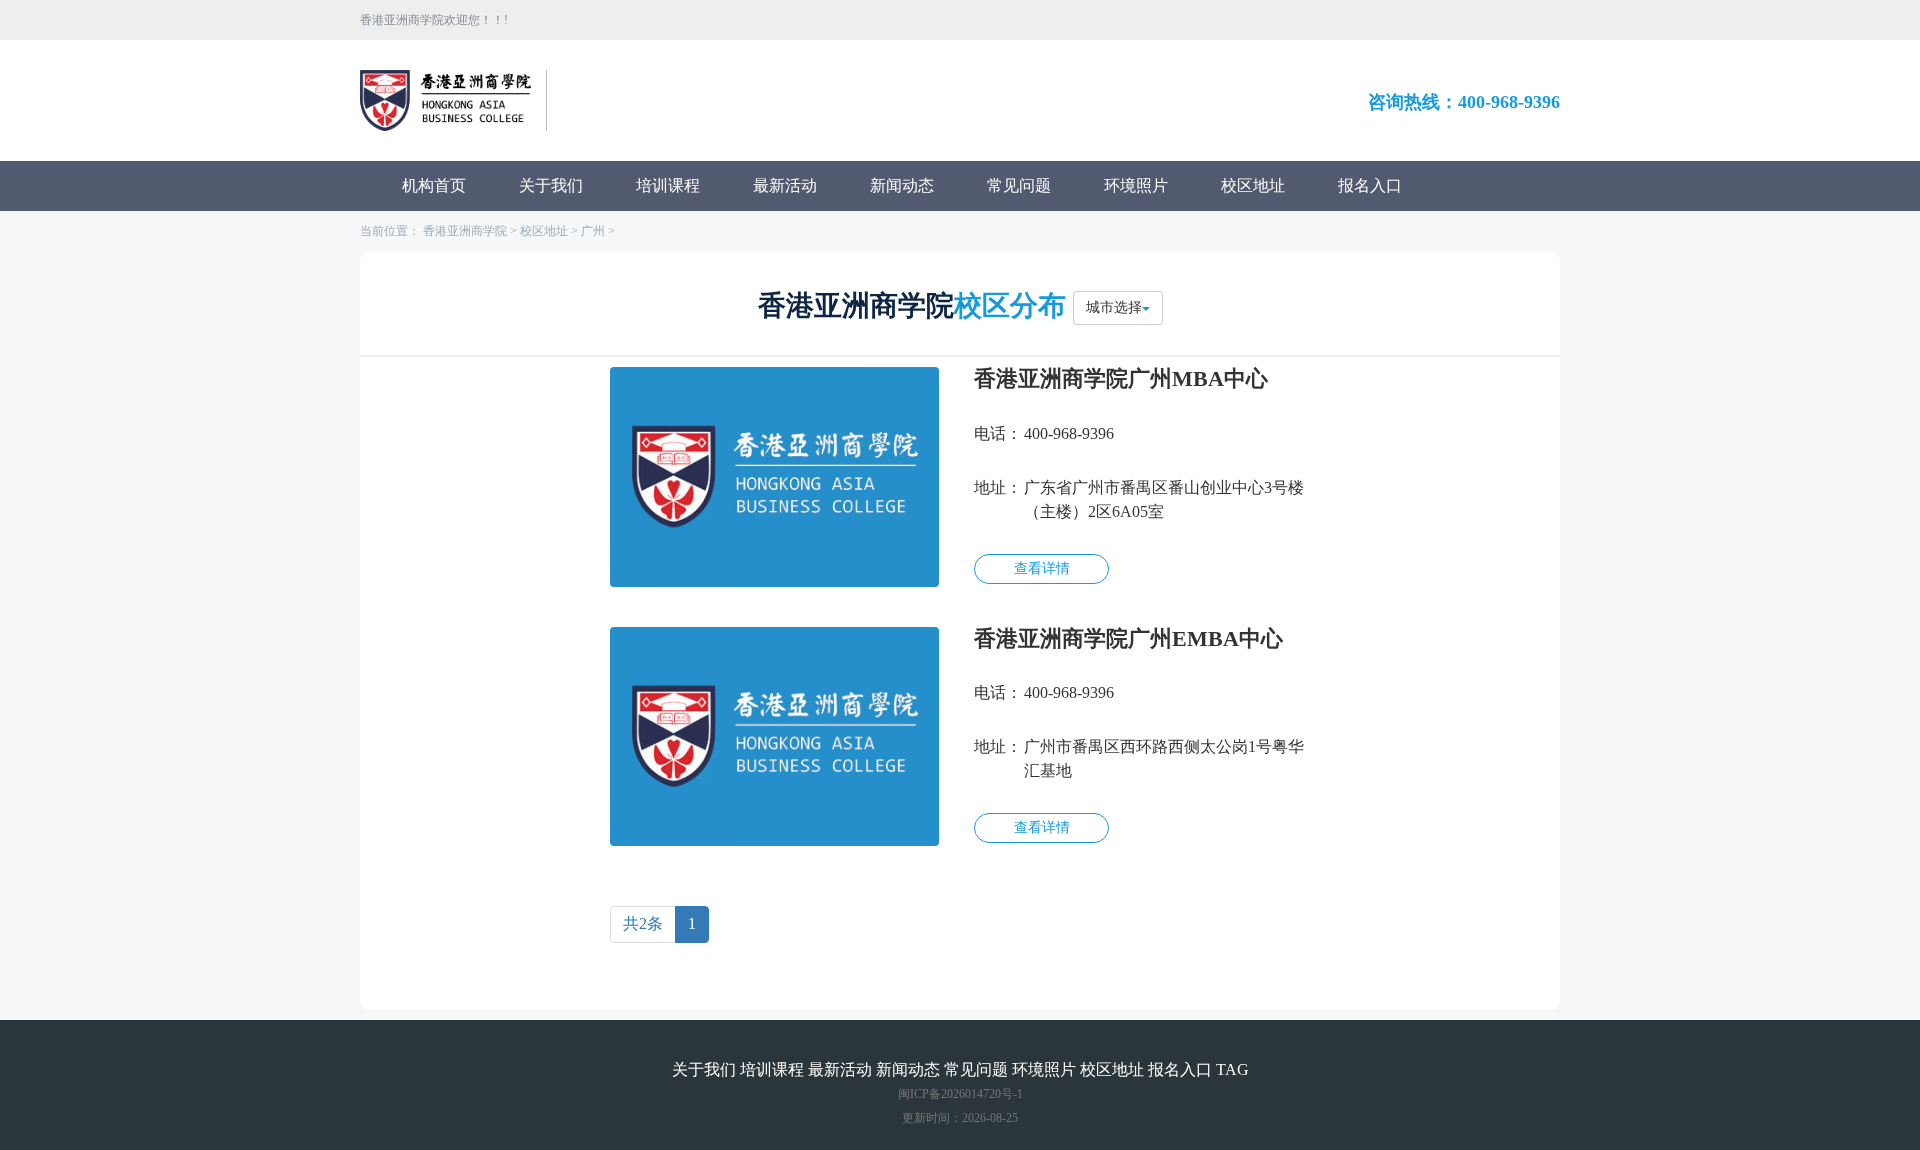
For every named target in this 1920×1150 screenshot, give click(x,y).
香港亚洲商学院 (465, 231)
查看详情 (1042, 568)
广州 (593, 231)
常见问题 (1019, 185)
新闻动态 (902, 185)
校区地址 (1253, 185)
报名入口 (1370, 185)
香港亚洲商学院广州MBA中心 (1121, 379)
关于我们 (551, 185)
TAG (1232, 1069)
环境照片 (1136, 185)
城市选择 (1114, 307)
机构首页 (434, 185)
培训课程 (668, 185)
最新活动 (785, 185)
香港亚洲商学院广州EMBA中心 (1128, 639)
